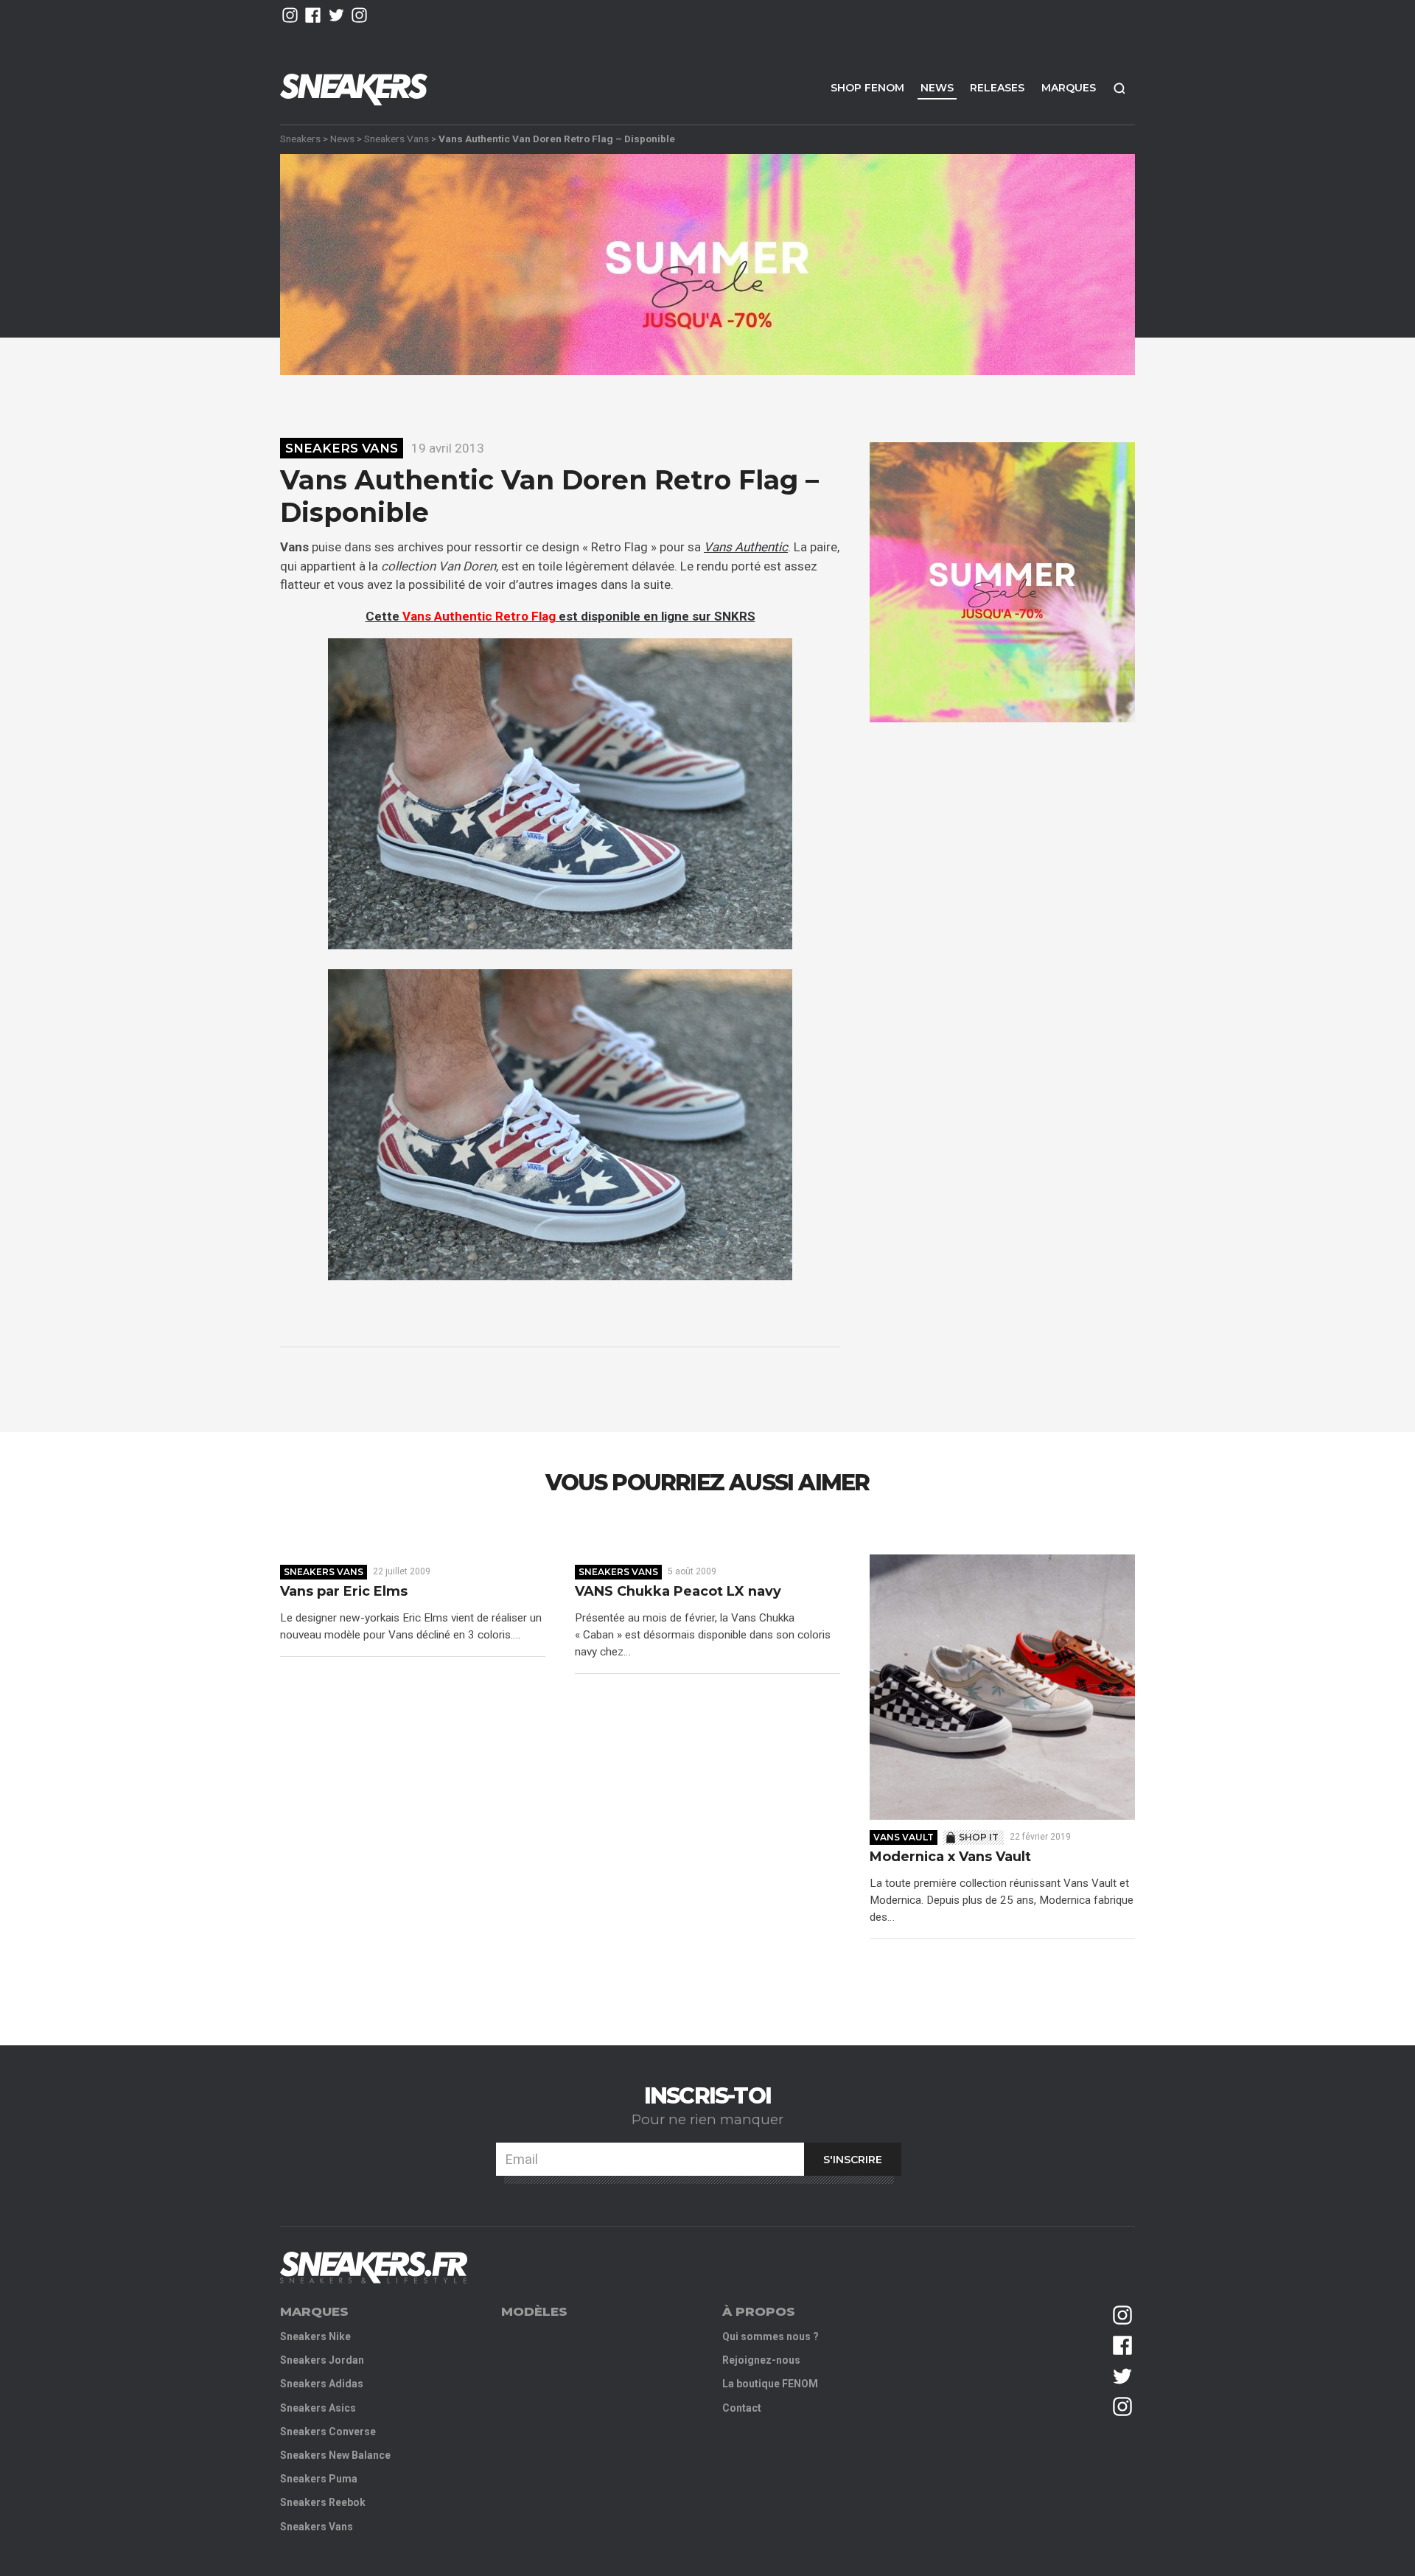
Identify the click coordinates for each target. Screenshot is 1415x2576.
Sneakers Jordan (322, 2360)
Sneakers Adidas (322, 2384)
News (937, 88)
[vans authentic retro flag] (560, 794)
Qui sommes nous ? (771, 2336)
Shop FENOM (867, 88)
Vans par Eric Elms (344, 1592)
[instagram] (290, 15)
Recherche (1119, 88)
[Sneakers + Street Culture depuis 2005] (374, 2268)
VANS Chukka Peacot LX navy (678, 1592)
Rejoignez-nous (761, 2360)
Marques (1069, 88)
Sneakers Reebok (323, 2502)
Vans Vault (904, 1837)
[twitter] (336, 15)
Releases (997, 88)
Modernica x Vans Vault (950, 1857)
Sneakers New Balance (335, 2455)
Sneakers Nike (315, 2336)
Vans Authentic (746, 547)
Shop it (979, 1837)
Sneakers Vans (396, 139)
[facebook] (313, 15)
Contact (742, 2408)
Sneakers (300, 139)
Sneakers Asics (318, 2408)
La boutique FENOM (770, 2384)
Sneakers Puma (319, 2479)
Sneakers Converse (328, 2432)
